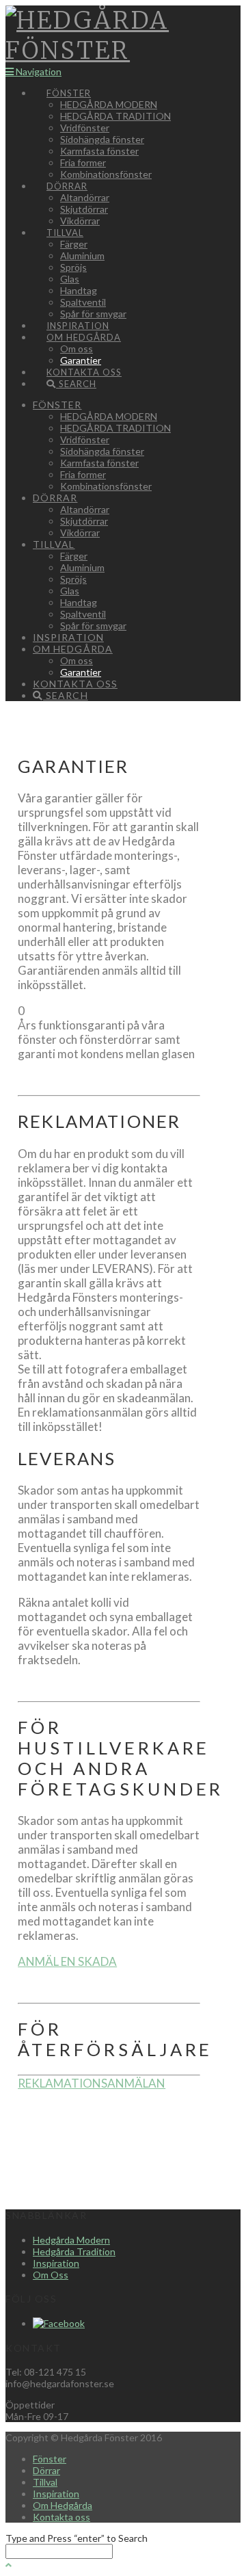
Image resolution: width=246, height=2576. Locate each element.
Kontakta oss (61, 2517)
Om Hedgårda (63, 2505)
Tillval (45, 2482)
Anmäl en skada (67, 1961)
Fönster (50, 2459)
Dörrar (46, 2470)
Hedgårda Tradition (74, 2251)
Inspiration (56, 2263)
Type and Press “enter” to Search (77, 2538)
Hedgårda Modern (71, 2240)
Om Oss (51, 2275)
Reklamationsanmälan (92, 2083)
